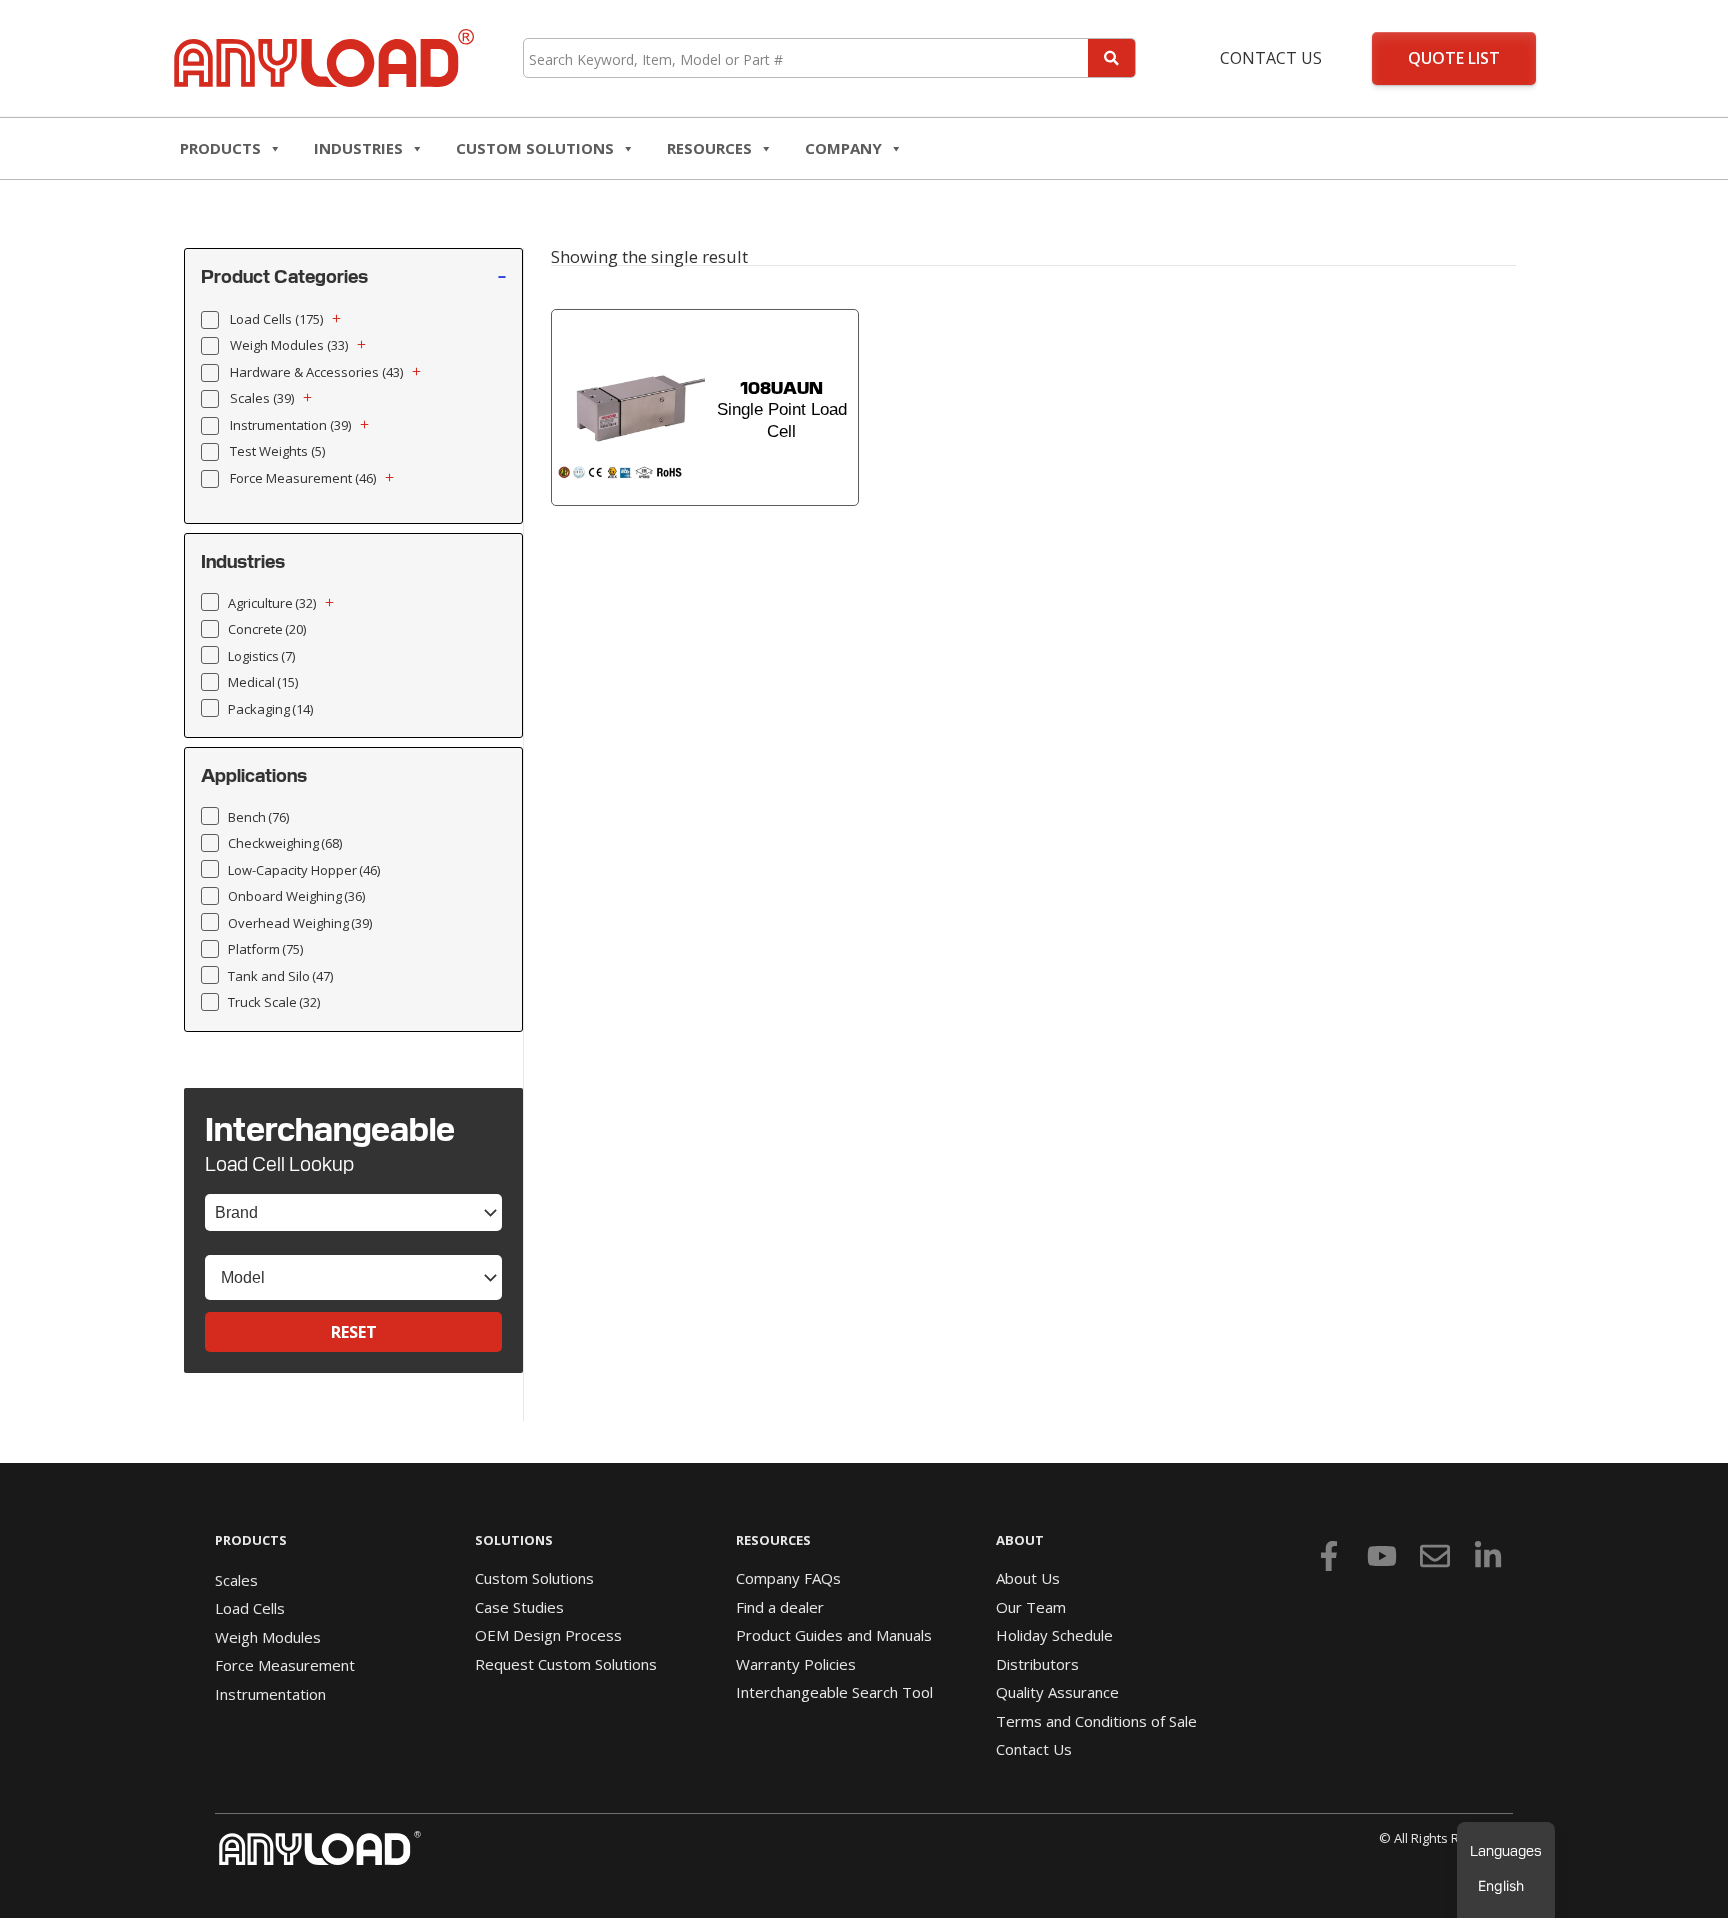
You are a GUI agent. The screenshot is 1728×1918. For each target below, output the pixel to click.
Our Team (1031, 1607)
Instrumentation (290, 425)
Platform (265, 949)
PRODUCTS (251, 1540)
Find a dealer (780, 1607)
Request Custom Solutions (566, 1664)
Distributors (1037, 1664)
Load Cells (276, 319)
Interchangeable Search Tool (834, 1692)
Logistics (261, 656)
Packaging (270, 709)
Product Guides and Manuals (834, 1635)
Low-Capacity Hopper (304, 870)
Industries (358, 148)
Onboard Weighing (296, 896)
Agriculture (272, 603)
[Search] (1111, 58)
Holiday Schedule (1054, 1635)
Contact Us (1271, 58)
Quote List (1454, 58)
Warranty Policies (796, 1664)
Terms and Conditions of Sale (1096, 1721)
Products (220, 148)
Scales (262, 398)
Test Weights (277, 451)
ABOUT (1020, 1540)
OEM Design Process (548, 1635)
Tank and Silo (280, 976)
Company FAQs (788, 1578)
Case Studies (519, 1607)
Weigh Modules (289, 345)
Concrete (267, 629)
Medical (263, 682)
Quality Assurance (1057, 1692)
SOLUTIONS (514, 1540)
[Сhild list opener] (336, 318)
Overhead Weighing (300, 923)
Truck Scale (274, 1002)
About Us (1028, 1578)
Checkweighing (285, 843)
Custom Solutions (535, 148)
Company (843, 148)
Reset (354, 1332)
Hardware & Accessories (316, 372)
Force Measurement (303, 478)
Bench (258, 817)
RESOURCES (709, 148)
